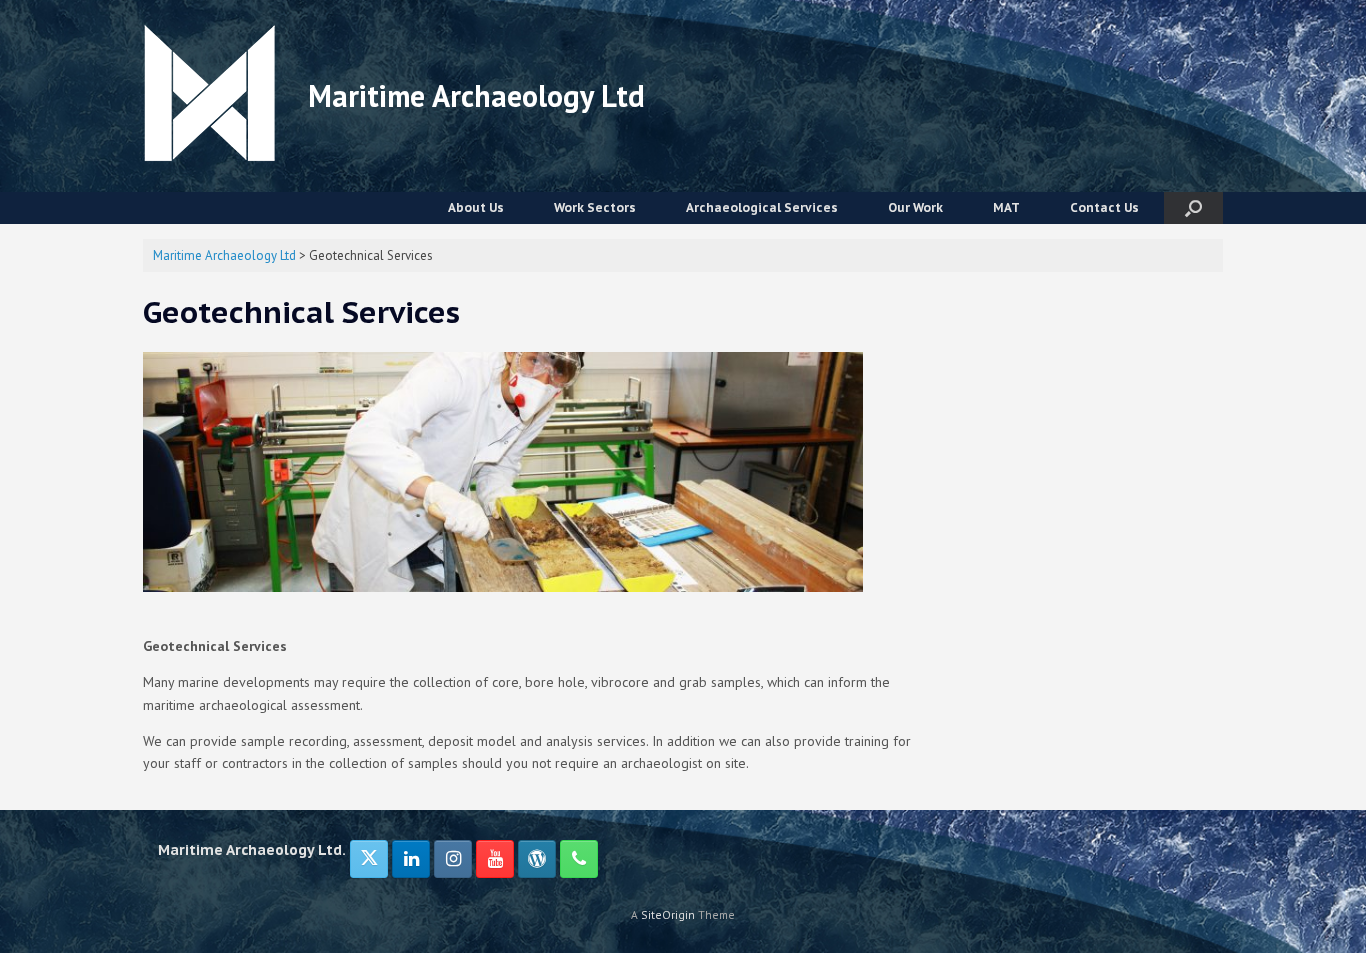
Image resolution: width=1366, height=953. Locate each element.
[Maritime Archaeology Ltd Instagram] (453, 859)
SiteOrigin (668, 914)
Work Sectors (595, 207)
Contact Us (1104, 207)
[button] (1193, 208)
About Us (476, 207)
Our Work (915, 207)
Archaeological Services (762, 207)
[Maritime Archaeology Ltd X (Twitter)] (369, 859)
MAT (1006, 207)
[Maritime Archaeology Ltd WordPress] (537, 859)
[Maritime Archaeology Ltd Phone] (579, 859)
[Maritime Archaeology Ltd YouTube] (495, 859)
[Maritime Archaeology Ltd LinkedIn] (411, 859)
